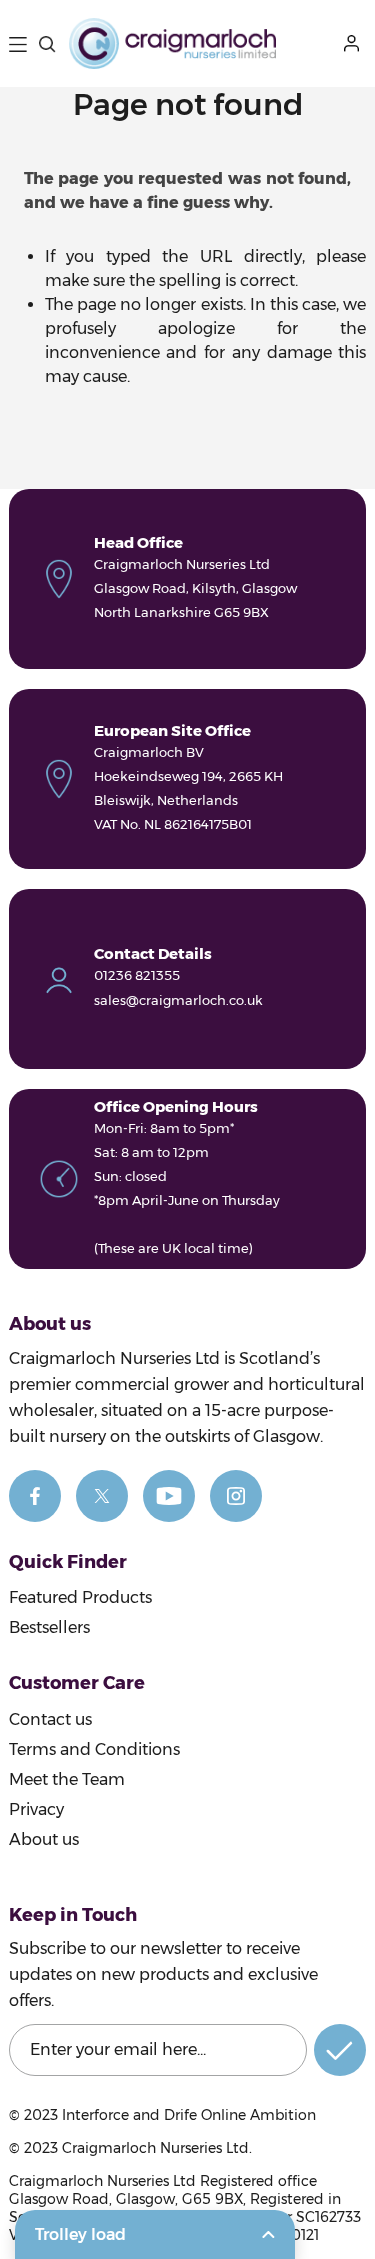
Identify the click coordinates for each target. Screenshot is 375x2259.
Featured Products (80, 1597)
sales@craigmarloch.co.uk (178, 1000)
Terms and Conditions (94, 1749)
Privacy (36, 1809)
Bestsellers (49, 1627)
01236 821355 (137, 975)
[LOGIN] (355, 43)
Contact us (50, 1719)
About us (44, 1839)
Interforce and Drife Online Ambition (189, 2115)
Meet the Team (67, 1779)
